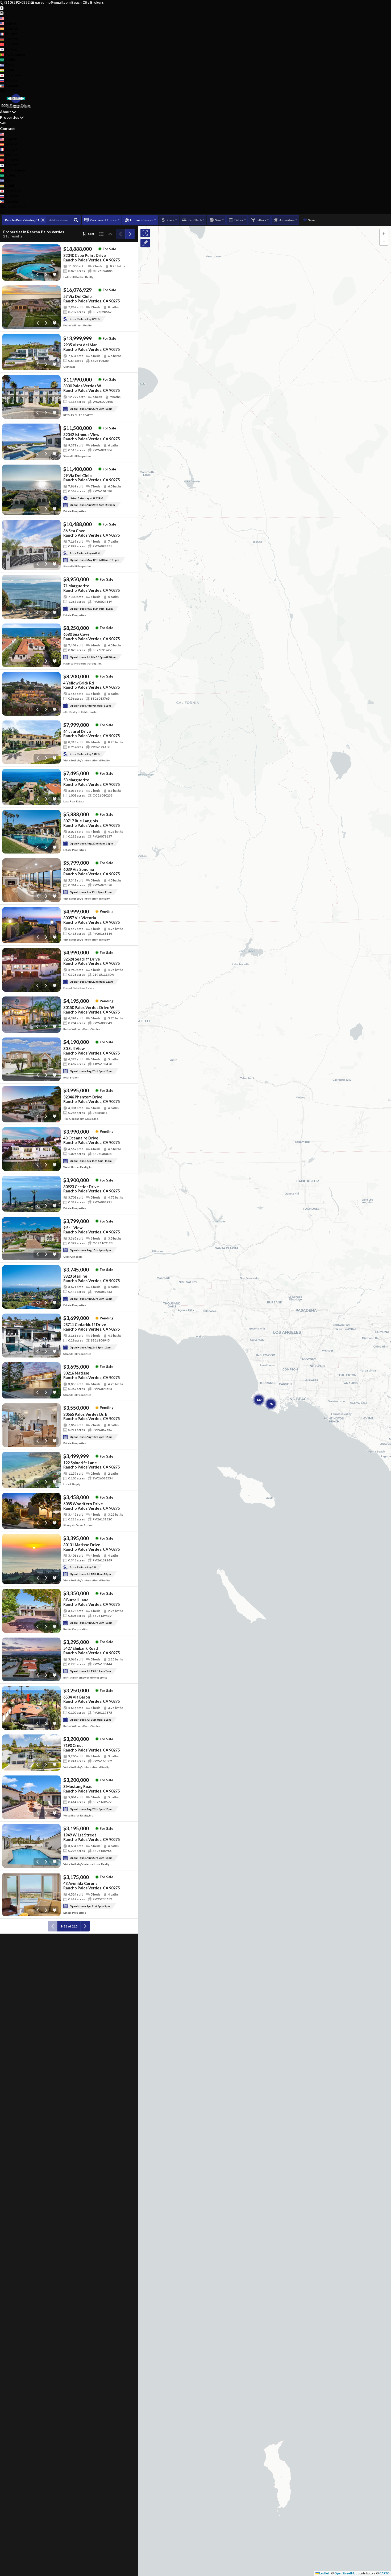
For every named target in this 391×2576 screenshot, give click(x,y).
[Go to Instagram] (2, 13)
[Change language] (4, 18)
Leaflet (324, 2573)
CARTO (384, 2573)
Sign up (6, 91)
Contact (7, 128)
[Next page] (130, 234)
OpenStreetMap (346, 2573)
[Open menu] (2, 212)
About (6, 112)
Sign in (19, 91)
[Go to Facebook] (2, 8)
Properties (10, 117)
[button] (384, 233)
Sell (3, 123)
